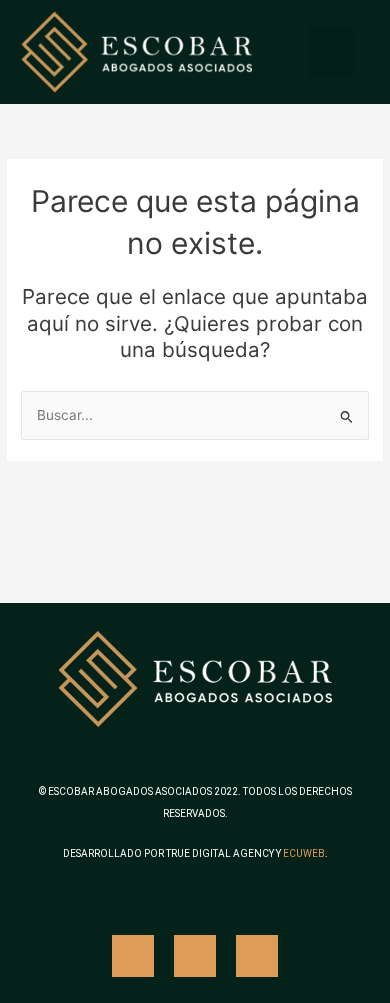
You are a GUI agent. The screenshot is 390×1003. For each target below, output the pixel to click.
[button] (331, 52)
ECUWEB (304, 853)
